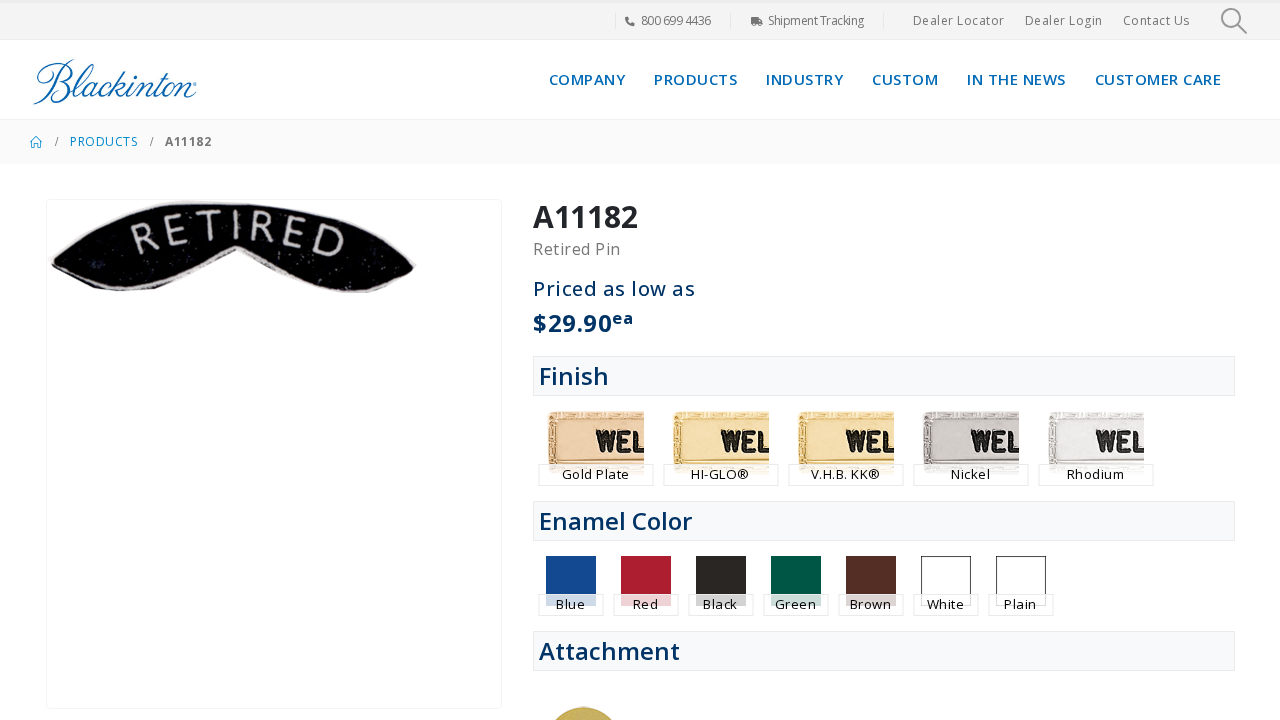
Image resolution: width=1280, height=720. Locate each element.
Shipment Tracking (816, 20)
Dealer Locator (959, 20)
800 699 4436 (676, 20)
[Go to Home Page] (36, 142)
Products (695, 79)
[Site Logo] (115, 79)
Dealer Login (1064, 20)
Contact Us (1156, 20)
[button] (1234, 21)
